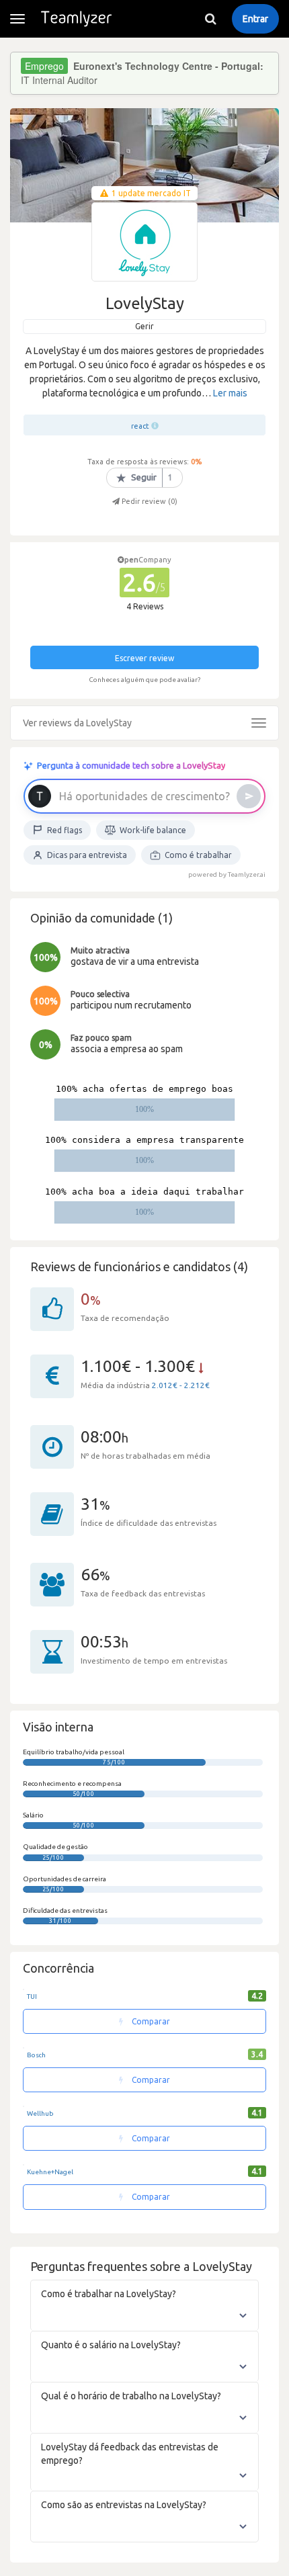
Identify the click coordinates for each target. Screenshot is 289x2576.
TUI (32, 1997)
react (140, 426)
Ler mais (230, 393)
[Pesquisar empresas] (210, 19)
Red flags (65, 830)
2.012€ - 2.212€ (181, 1385)
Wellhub (40, 2113)
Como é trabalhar (198, 855)
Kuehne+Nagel (50, 2172)
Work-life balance (153, 830)
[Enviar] (249, 796)
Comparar (150, 2021)
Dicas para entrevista (87, 855)
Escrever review (144, 658)
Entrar (255, 19)
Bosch (36, 2055)
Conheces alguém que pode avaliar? (144, 680)
